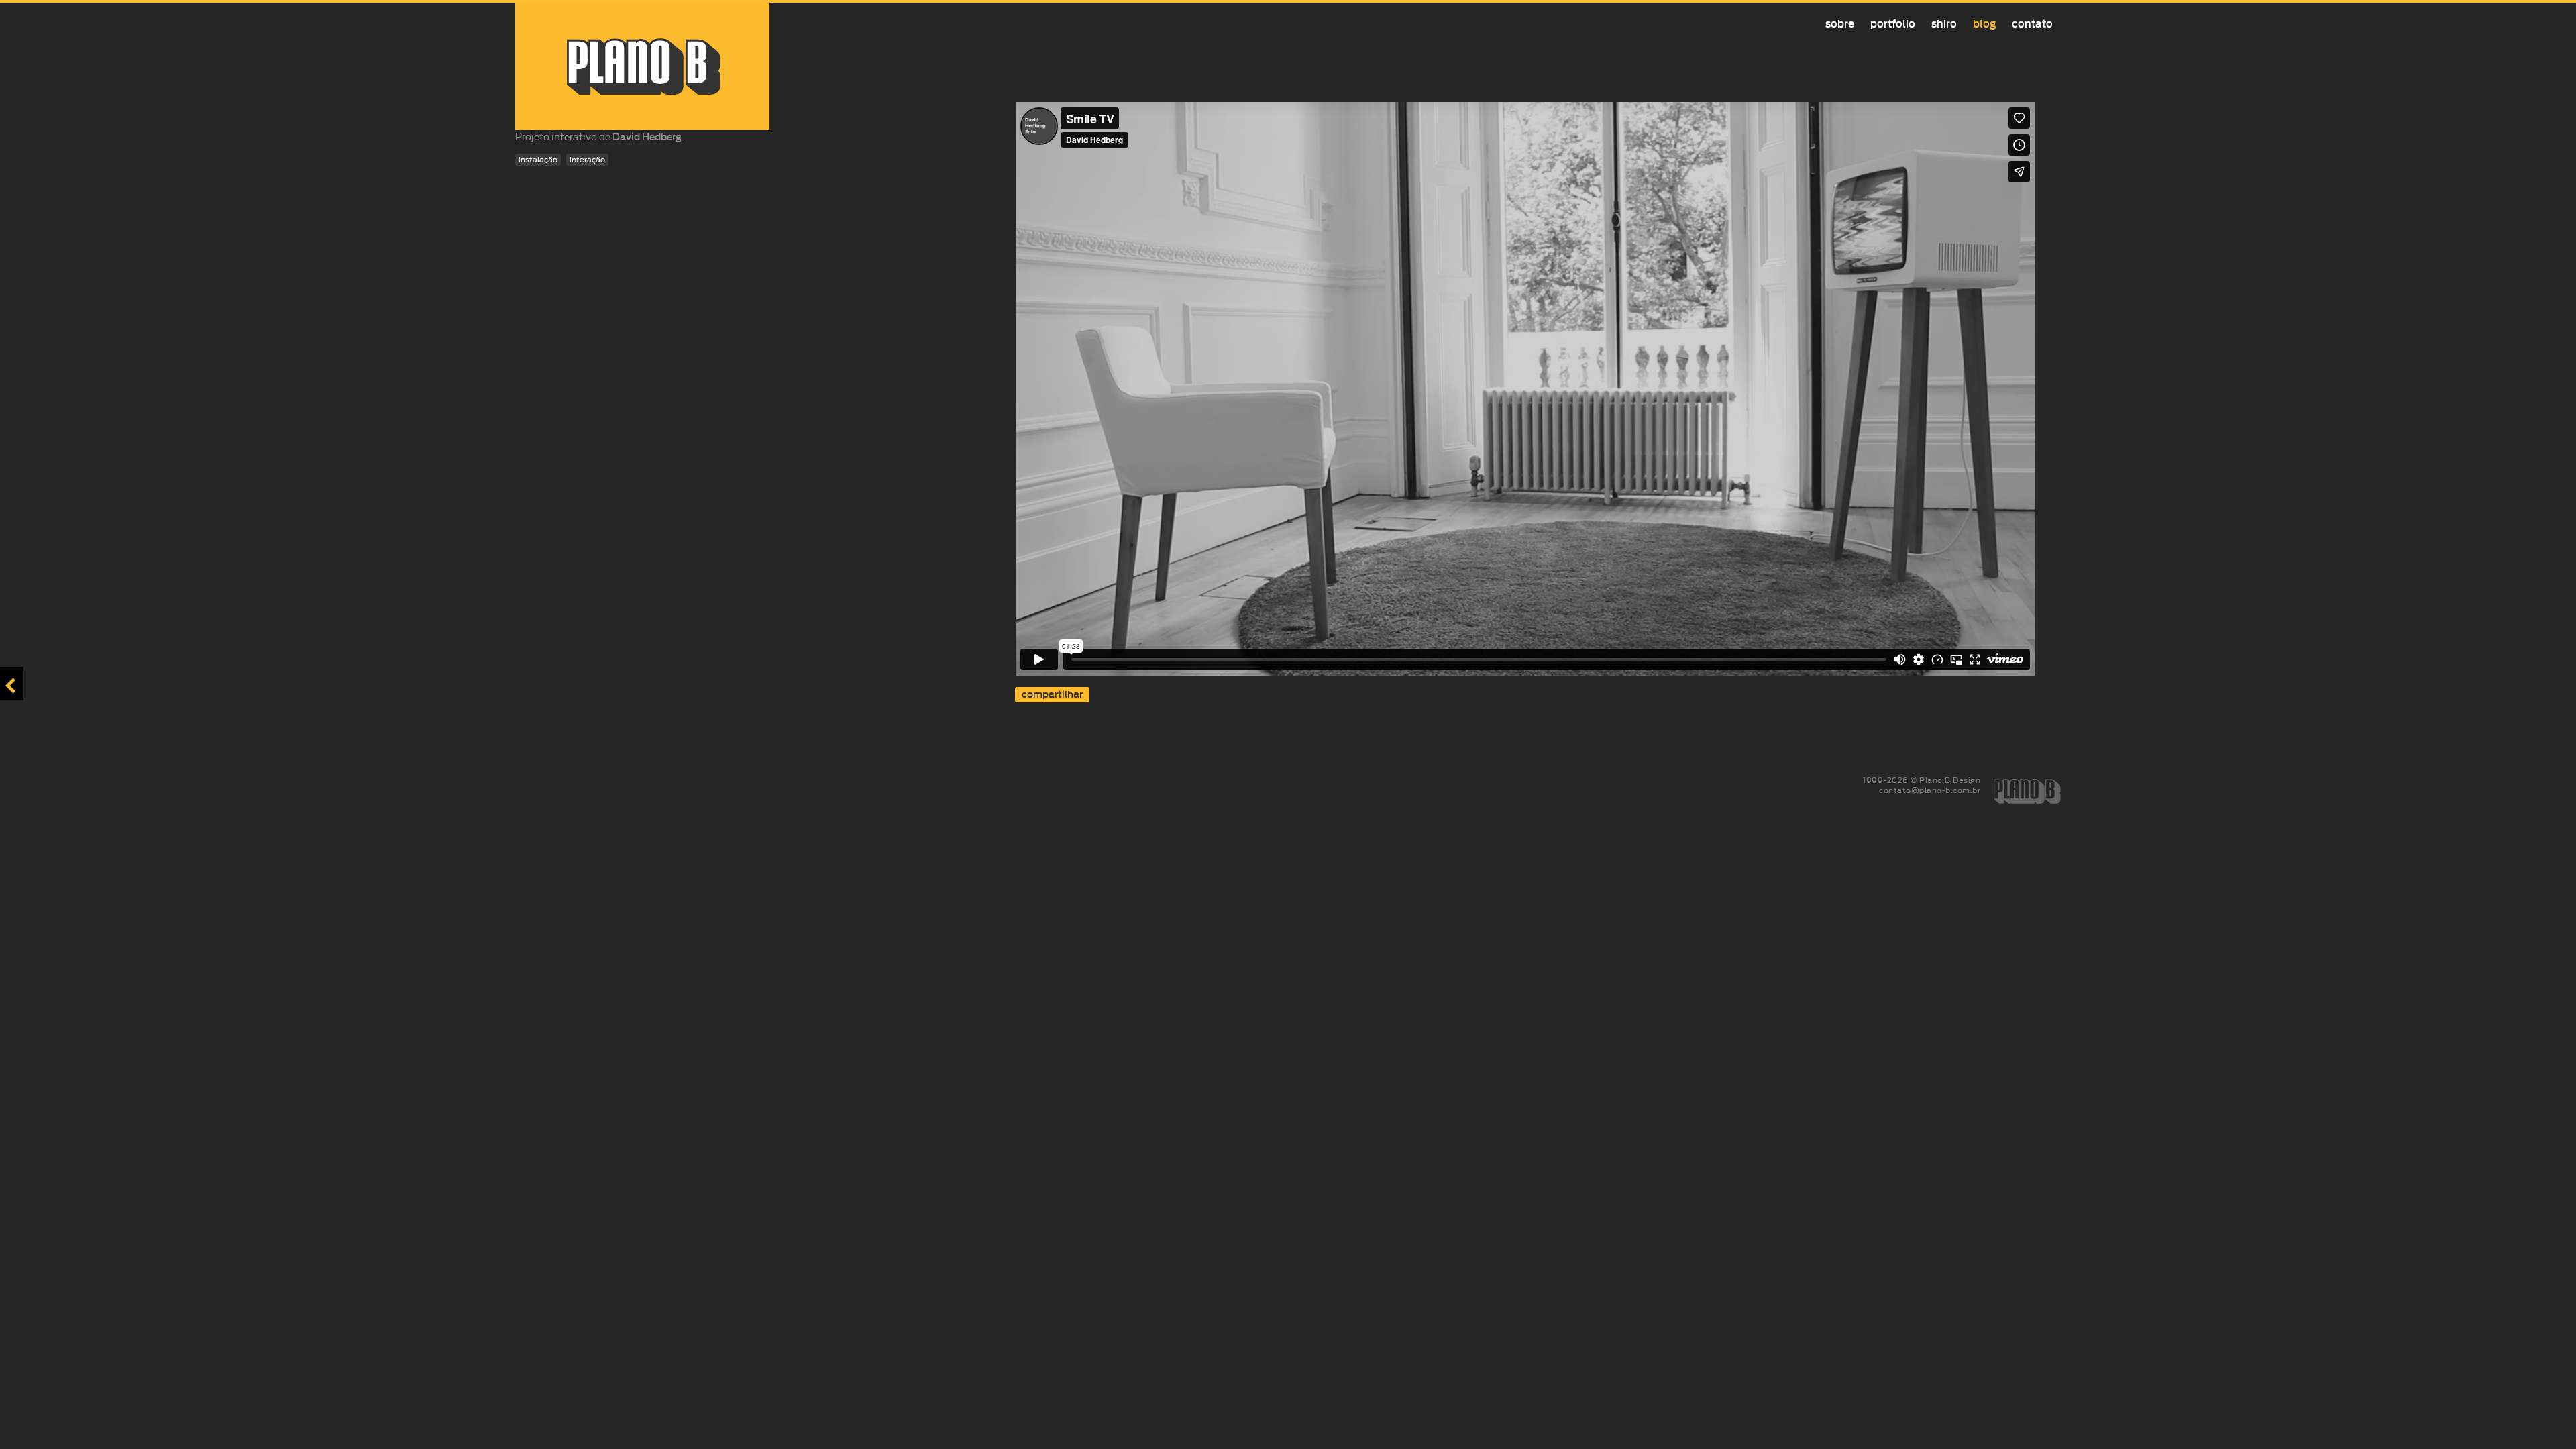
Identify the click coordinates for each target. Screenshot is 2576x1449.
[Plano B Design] (642, 66)
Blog (1984, 24)
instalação (538, 160)
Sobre (1840, 24)
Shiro (1944, 24)
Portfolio (1893, 24)
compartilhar (1052, 695)
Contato (2032, 24)
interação (587, 160)
